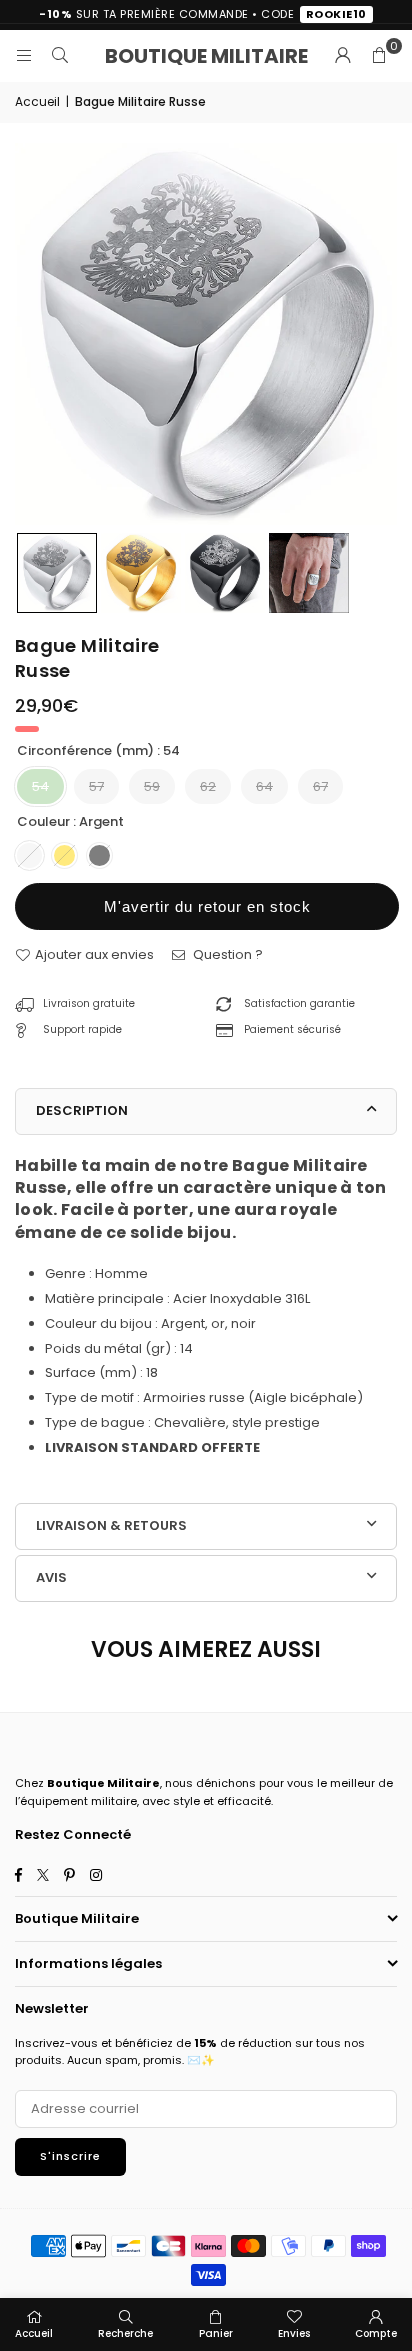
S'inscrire (70, 2156)
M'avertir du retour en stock (207, 906)
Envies (294, 2333)
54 (40, 786)
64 (264, 786)
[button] (379, 56)
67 (320, 786)
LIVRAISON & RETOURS (111, 1525)
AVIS (51, 1577)
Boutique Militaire (206, 56)
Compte (376, 2333)
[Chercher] (60, 55)
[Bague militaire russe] (57, 573)
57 (96, 786)
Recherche (125, 2333)
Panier (216, 2333)
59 (152, 786)
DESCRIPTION (82, 1110)
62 (208, 786)
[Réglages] (343, 56)
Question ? (226, 954)
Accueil (37, 101)
